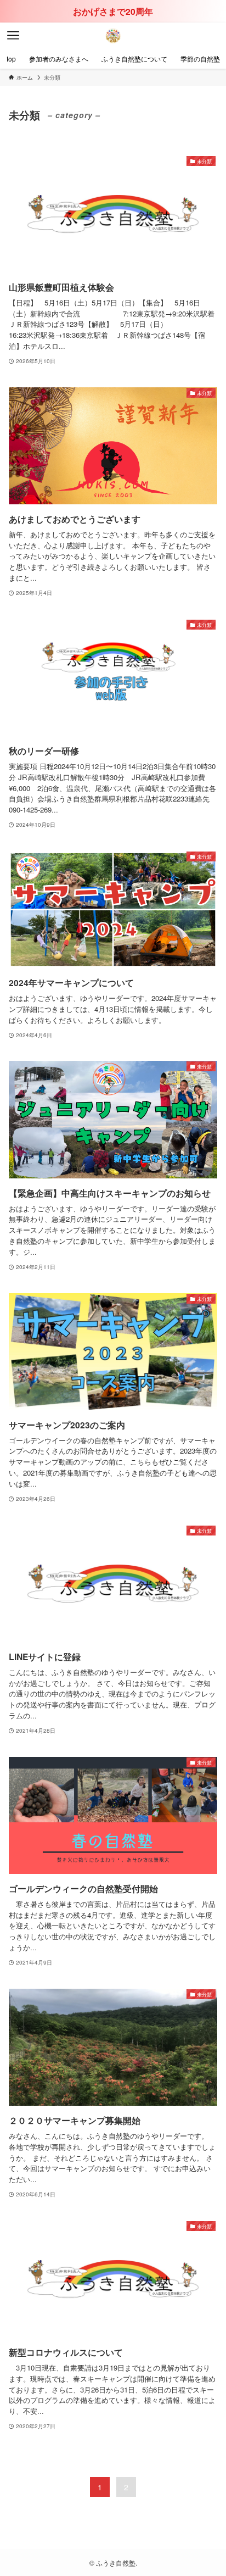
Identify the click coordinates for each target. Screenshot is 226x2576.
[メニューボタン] (13, 36)
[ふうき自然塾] (113, 36)
